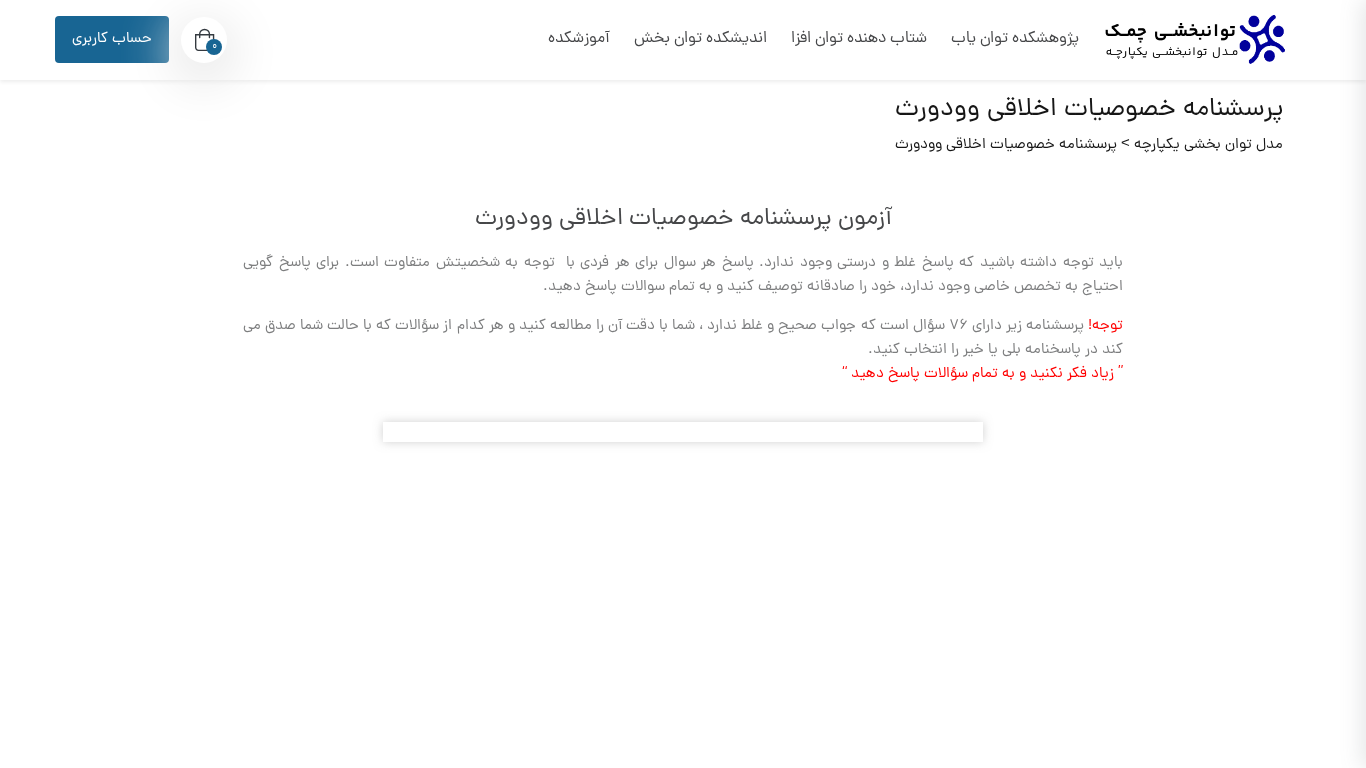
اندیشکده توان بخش (700, 39)
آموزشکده (579, 39)
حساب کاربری (112, 39)
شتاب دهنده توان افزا (859, 39)
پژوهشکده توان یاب (1015, 39)
